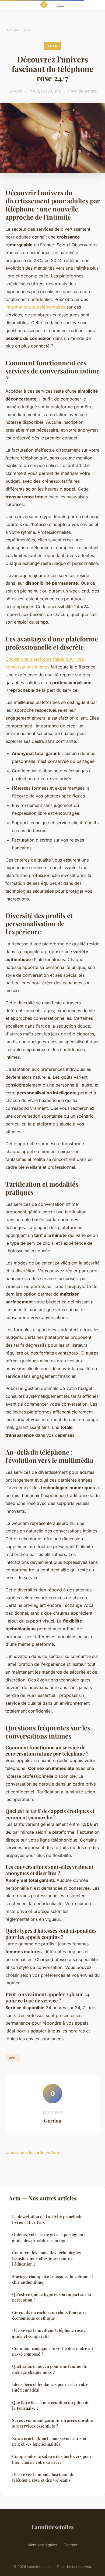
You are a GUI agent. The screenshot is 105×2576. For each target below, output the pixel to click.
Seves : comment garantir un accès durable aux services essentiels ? (52, 2423)
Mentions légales (42, 2545)
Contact (71, 2545)
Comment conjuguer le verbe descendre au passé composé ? (52, 2351)
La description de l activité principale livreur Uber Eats (47, 2219)
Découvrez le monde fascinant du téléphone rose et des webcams (43, 2477)
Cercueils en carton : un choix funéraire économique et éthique (49, 2315)
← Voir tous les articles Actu (33, 2153)
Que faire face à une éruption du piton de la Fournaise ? (51, 2405)
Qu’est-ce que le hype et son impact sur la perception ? (52, 2297)
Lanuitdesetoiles (52, 2527)
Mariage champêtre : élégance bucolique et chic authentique (52, 2279)
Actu (27, 30)
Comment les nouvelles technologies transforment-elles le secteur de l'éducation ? (46, 2258)
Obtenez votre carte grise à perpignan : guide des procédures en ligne (49, 2237)
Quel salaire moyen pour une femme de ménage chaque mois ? (50, 2369)
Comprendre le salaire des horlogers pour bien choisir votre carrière (52, 2459)
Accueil (13, 30)
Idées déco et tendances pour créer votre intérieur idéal (50, 2387)
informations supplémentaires (35, 307)
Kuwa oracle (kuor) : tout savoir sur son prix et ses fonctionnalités (49, 2441)
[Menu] (61, 5)
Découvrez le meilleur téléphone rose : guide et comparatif (49, 2333)
